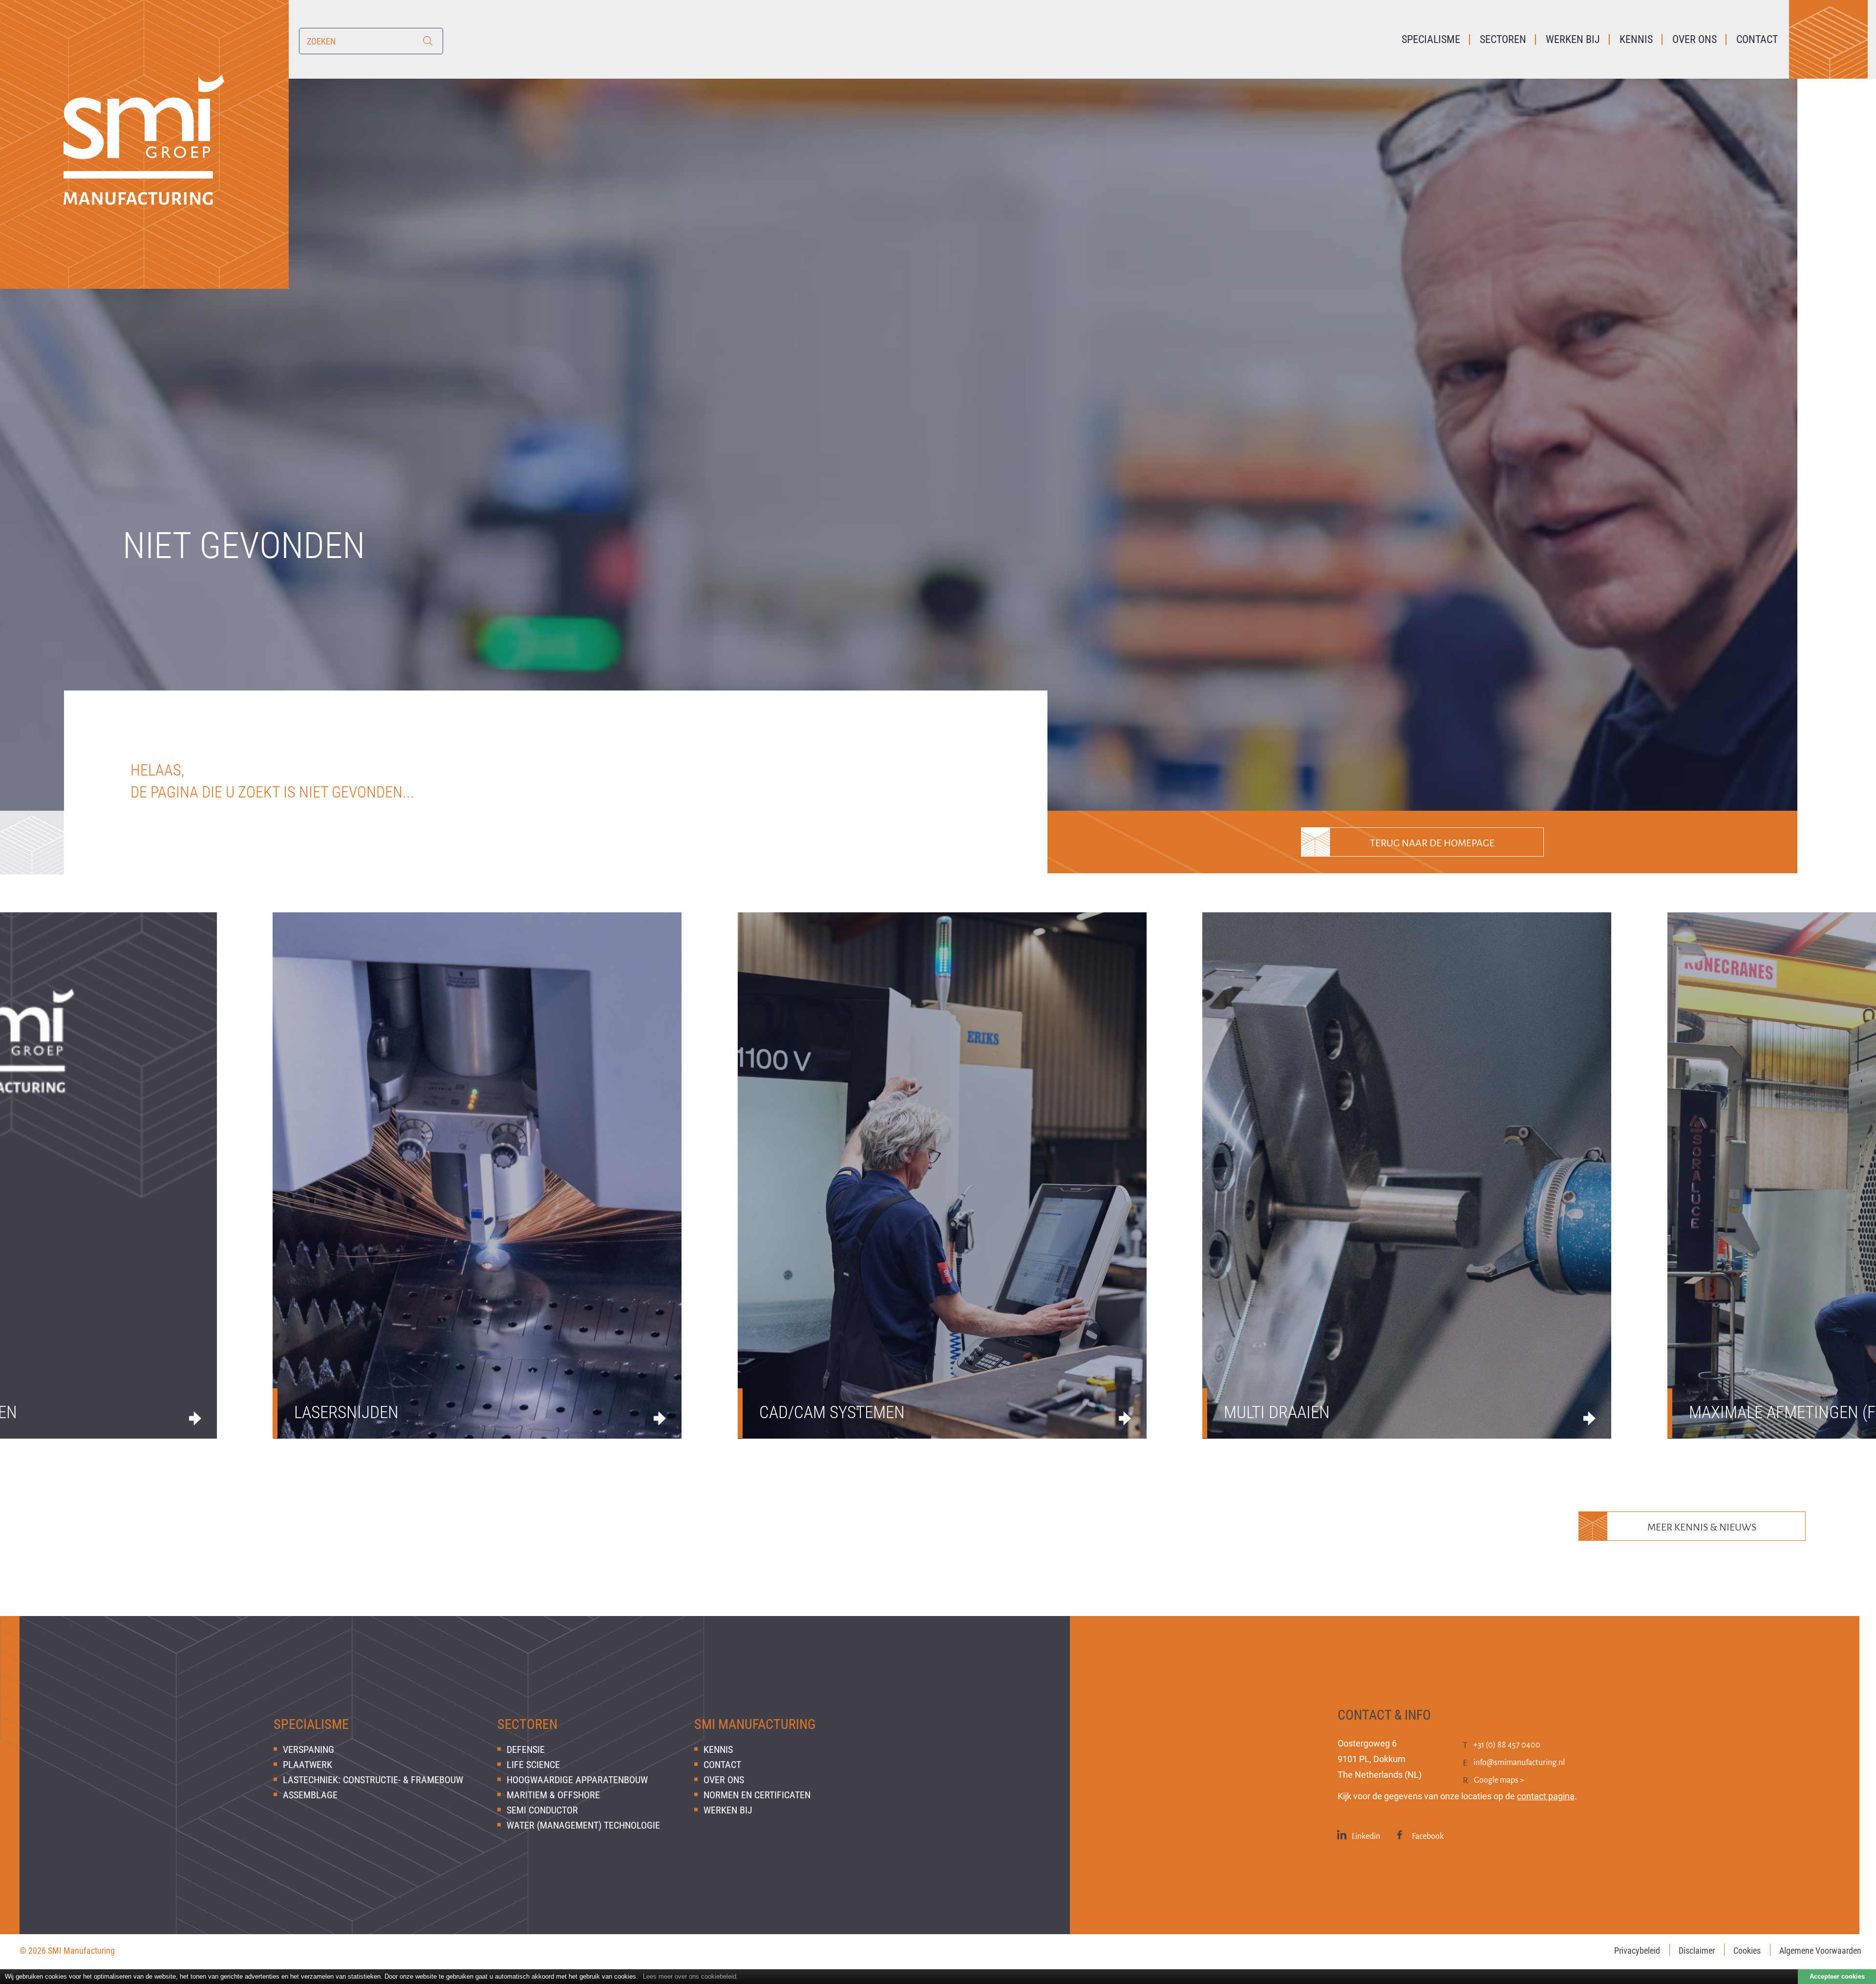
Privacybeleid (1637, 1951)
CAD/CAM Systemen (832, 1413)
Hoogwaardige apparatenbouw (577, 1780)
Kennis (718, 1749)
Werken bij (728, 1810)
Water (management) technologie (583, 1825)
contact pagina (1546, 1796)
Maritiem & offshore (553, 1795)
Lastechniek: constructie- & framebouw (373, 1780)
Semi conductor (542, 1810)
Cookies (1747, 1951)
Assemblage (310, 1795)
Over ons (724, 1780)
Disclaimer (1697, 1951)
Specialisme (311, 1724)
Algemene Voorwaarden (1820, 1951)
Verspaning (309, 1749)
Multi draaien (1277, 1413)
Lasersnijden (346, 1413)
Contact (722, 1765)
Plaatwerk (308, 1765)
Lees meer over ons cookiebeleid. (691, 1976)
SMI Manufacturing (755, 1724)
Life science (533, 1765)
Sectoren (527, 1724)
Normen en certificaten (757, 1795)
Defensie (526, 1749)
